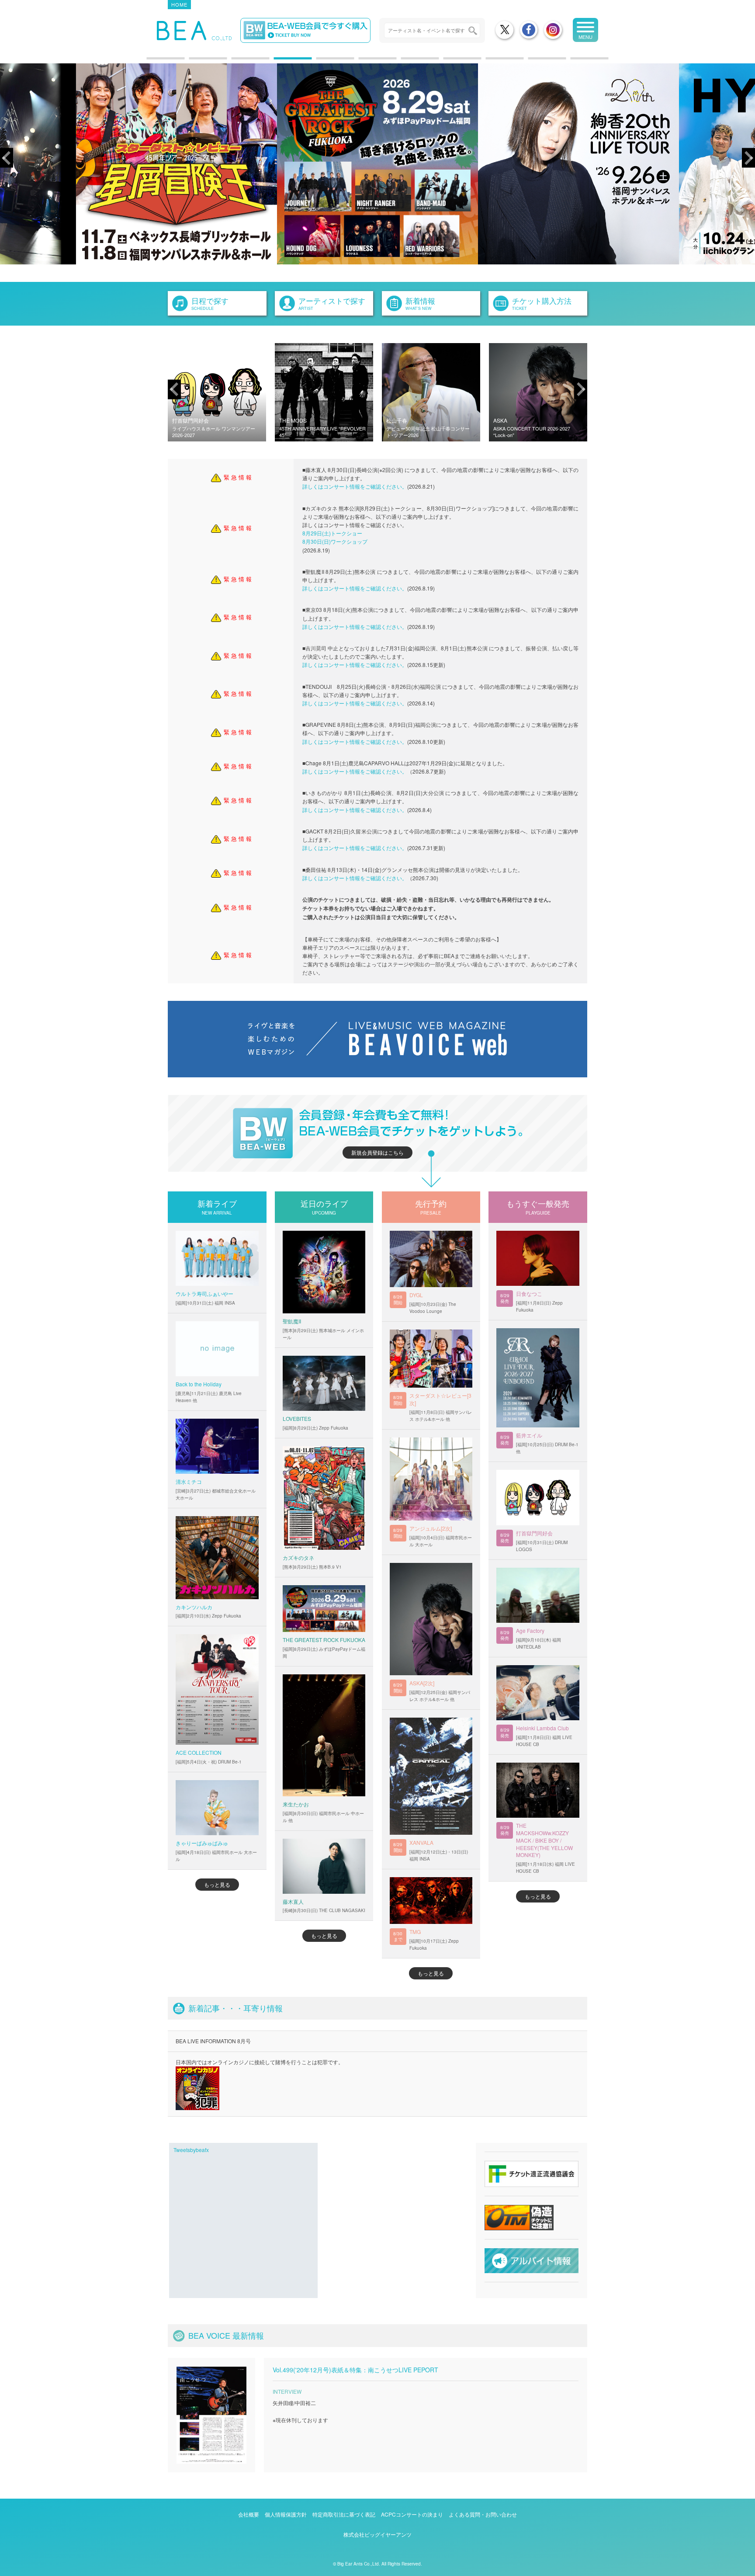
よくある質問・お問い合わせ (483, 2514)
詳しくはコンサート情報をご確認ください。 (355, 486)
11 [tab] (575, 62)
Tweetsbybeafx (191, 2150)
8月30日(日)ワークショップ (335, 541)
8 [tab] (448, 62)
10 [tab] (533, 62)
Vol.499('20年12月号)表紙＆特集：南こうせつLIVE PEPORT (355, 2370)
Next (748, 158)
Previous (7, 158)
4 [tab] (278, 62)
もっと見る (217, 1884)
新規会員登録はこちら (377, 1152)
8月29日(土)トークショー (332, 533)
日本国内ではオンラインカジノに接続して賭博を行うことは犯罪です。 (260, 2062)
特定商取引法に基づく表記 (344, 2514)
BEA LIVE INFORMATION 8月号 (213, 2041)
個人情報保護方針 (286, 2514)
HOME (179, 4)
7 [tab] (405, 62)
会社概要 (249, 2514)
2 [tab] (194, 62)
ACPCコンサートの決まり (412, 2514)
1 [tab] (151, 62)
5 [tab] (321, 62)
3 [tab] (236, 62)
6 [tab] (363, 62)
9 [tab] (490, 62)
